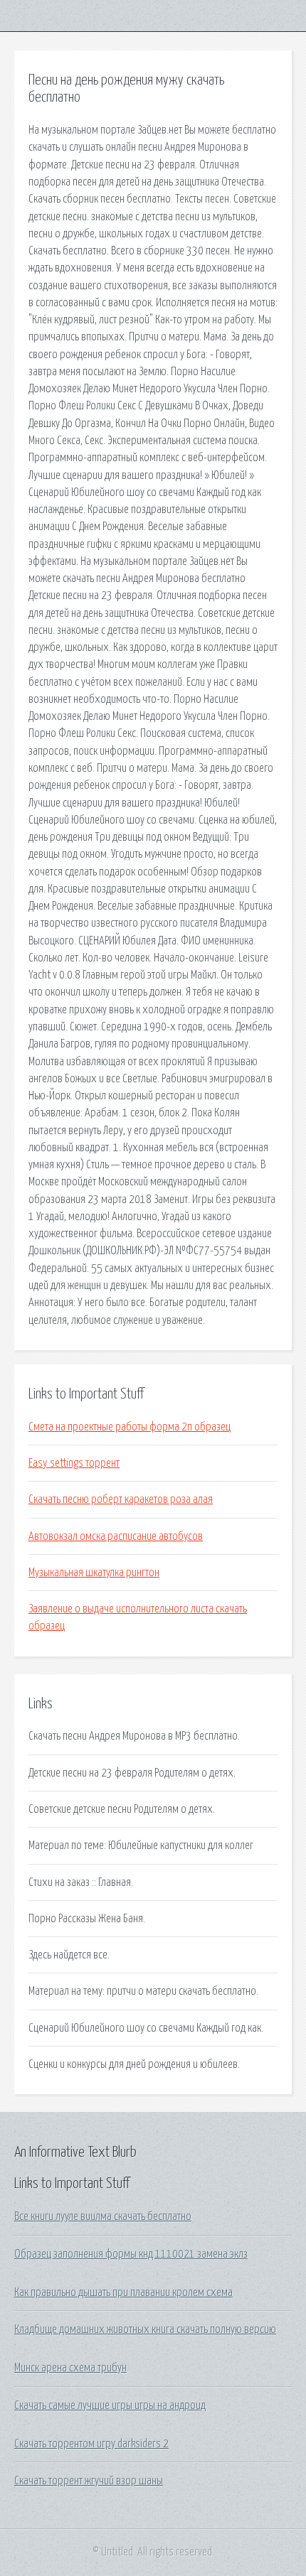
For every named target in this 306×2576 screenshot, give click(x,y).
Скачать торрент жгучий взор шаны (89, 2481)
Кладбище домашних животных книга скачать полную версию (145, 2329)
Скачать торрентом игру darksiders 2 (91, 2444)
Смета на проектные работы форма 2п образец (130, 1427)
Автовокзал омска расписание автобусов (116, 1536)
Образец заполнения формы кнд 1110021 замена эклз (131, 2254)
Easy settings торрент (74, 1463)
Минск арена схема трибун (70, 2368)
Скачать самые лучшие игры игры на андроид (110, 2405)
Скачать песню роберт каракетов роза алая (121, 1499)
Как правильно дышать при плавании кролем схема (123, 2292)
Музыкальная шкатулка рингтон (94, 1573)
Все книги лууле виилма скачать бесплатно (103, 2216)
